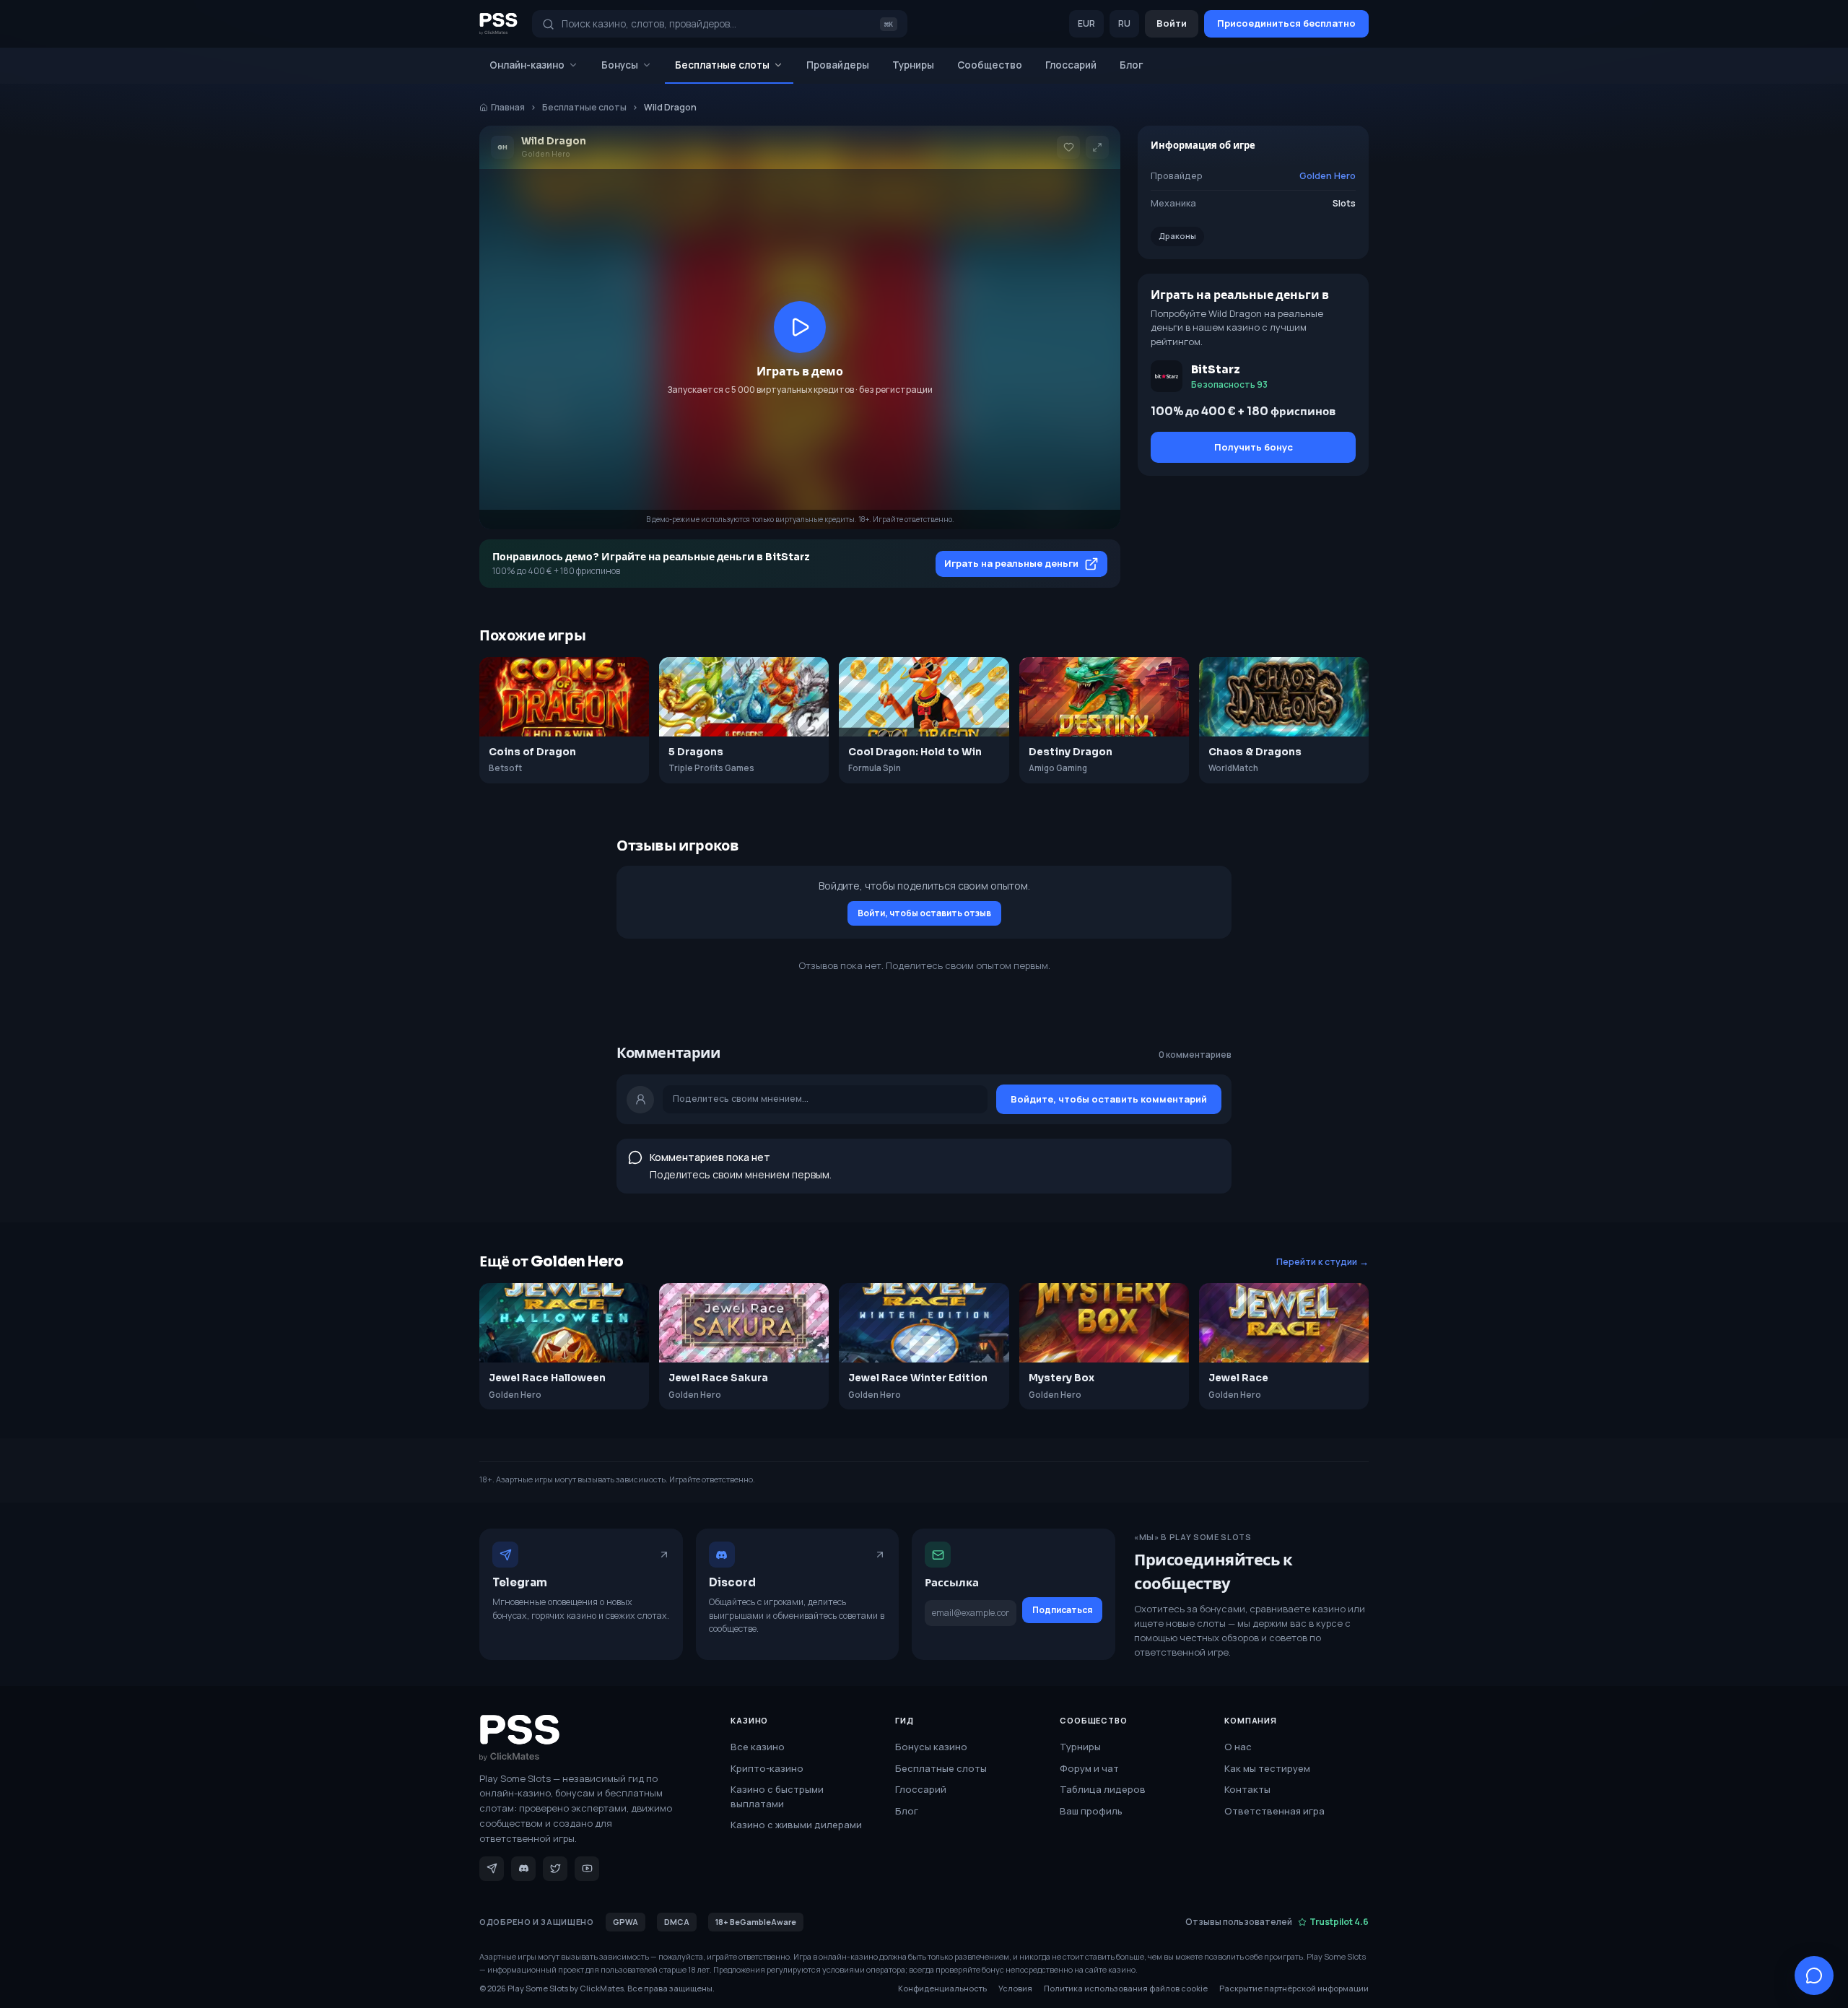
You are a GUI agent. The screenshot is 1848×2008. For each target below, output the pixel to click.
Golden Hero (1328, 176)
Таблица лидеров (1103, 1789)
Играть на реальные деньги (1011, 563)
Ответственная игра (1274, 1811)
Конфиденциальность (942, 1988)
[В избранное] (1068, 147)
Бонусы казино (931, 1747)
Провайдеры (838, 65)
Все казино (758, 1747)
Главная (508, 107)
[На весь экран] (1097, 147)
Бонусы (620, 65)
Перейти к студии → (1322, 1262)
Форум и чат (1089, 1768)
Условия (1015, 1988)
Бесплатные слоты (722, 65)
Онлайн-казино (527, 65)
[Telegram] (492, 1869)
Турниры (913, 65)
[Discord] (523, 1869)
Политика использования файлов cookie (1126, 1988)
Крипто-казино (767, 1768)
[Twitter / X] (555, 1869)
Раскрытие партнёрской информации (1294, 1988)
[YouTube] (587, 1869)
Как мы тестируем (1267, 1768)
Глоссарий (1071, 65)
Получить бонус (1254, 447)
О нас (1238, 1747)
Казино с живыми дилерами (796, 1825)
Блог (1132, 65)
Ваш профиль (1091, 1811)
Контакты (1247, 1789)
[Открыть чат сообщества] (1814, 1976)
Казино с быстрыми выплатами (777, 1796)
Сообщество (990, 65)
